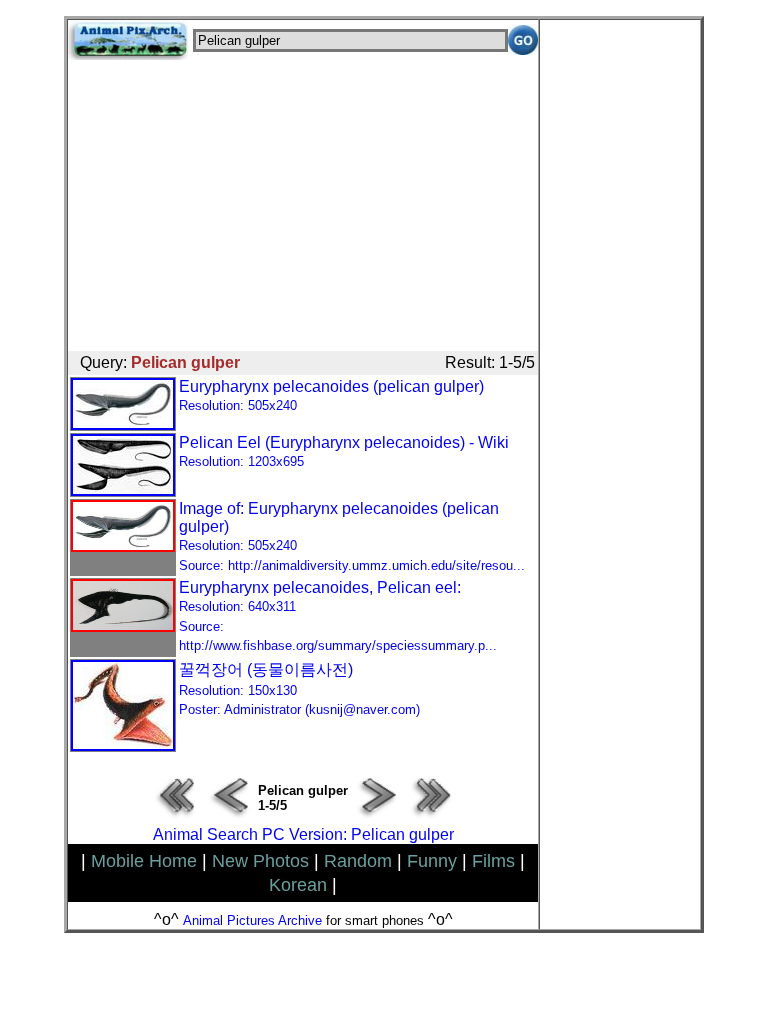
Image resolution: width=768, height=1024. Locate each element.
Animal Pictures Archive (252, 920)
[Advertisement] (303, 200)
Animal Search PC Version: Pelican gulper (303, 834)
